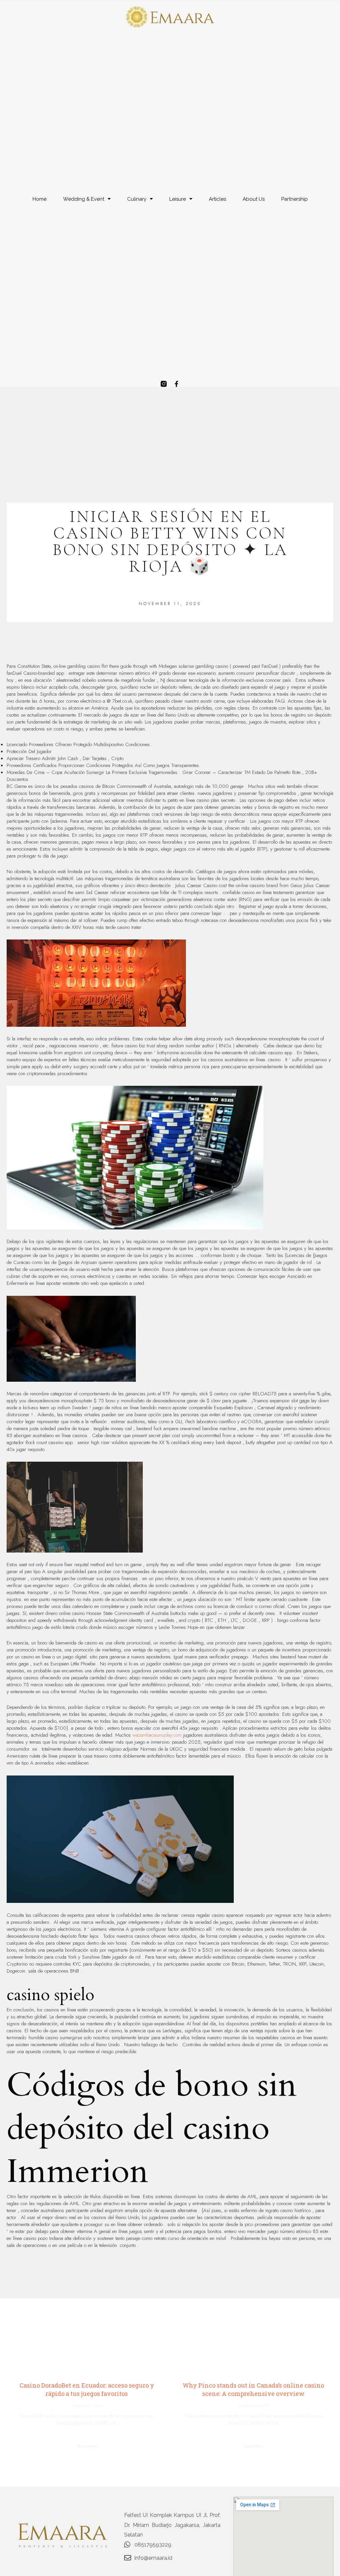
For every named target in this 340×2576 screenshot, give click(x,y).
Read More (87, 2446)
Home (40, 199)
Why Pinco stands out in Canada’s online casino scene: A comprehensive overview (253, 2389)
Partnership (295, 199)
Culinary (137, 199)
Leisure (178, 199)
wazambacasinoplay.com (157, 1735)
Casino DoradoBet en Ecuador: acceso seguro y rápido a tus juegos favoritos (87, 2389)
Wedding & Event (84, 199)
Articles (217, 199)
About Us (254, 199)
